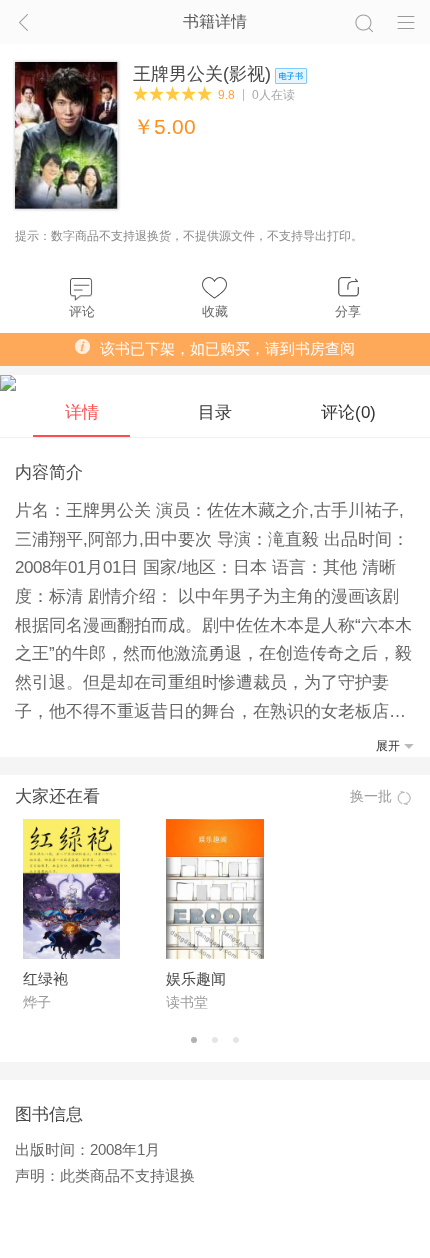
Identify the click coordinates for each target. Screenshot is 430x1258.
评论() (348, 412)
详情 (82, 412)
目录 (215, 412)
